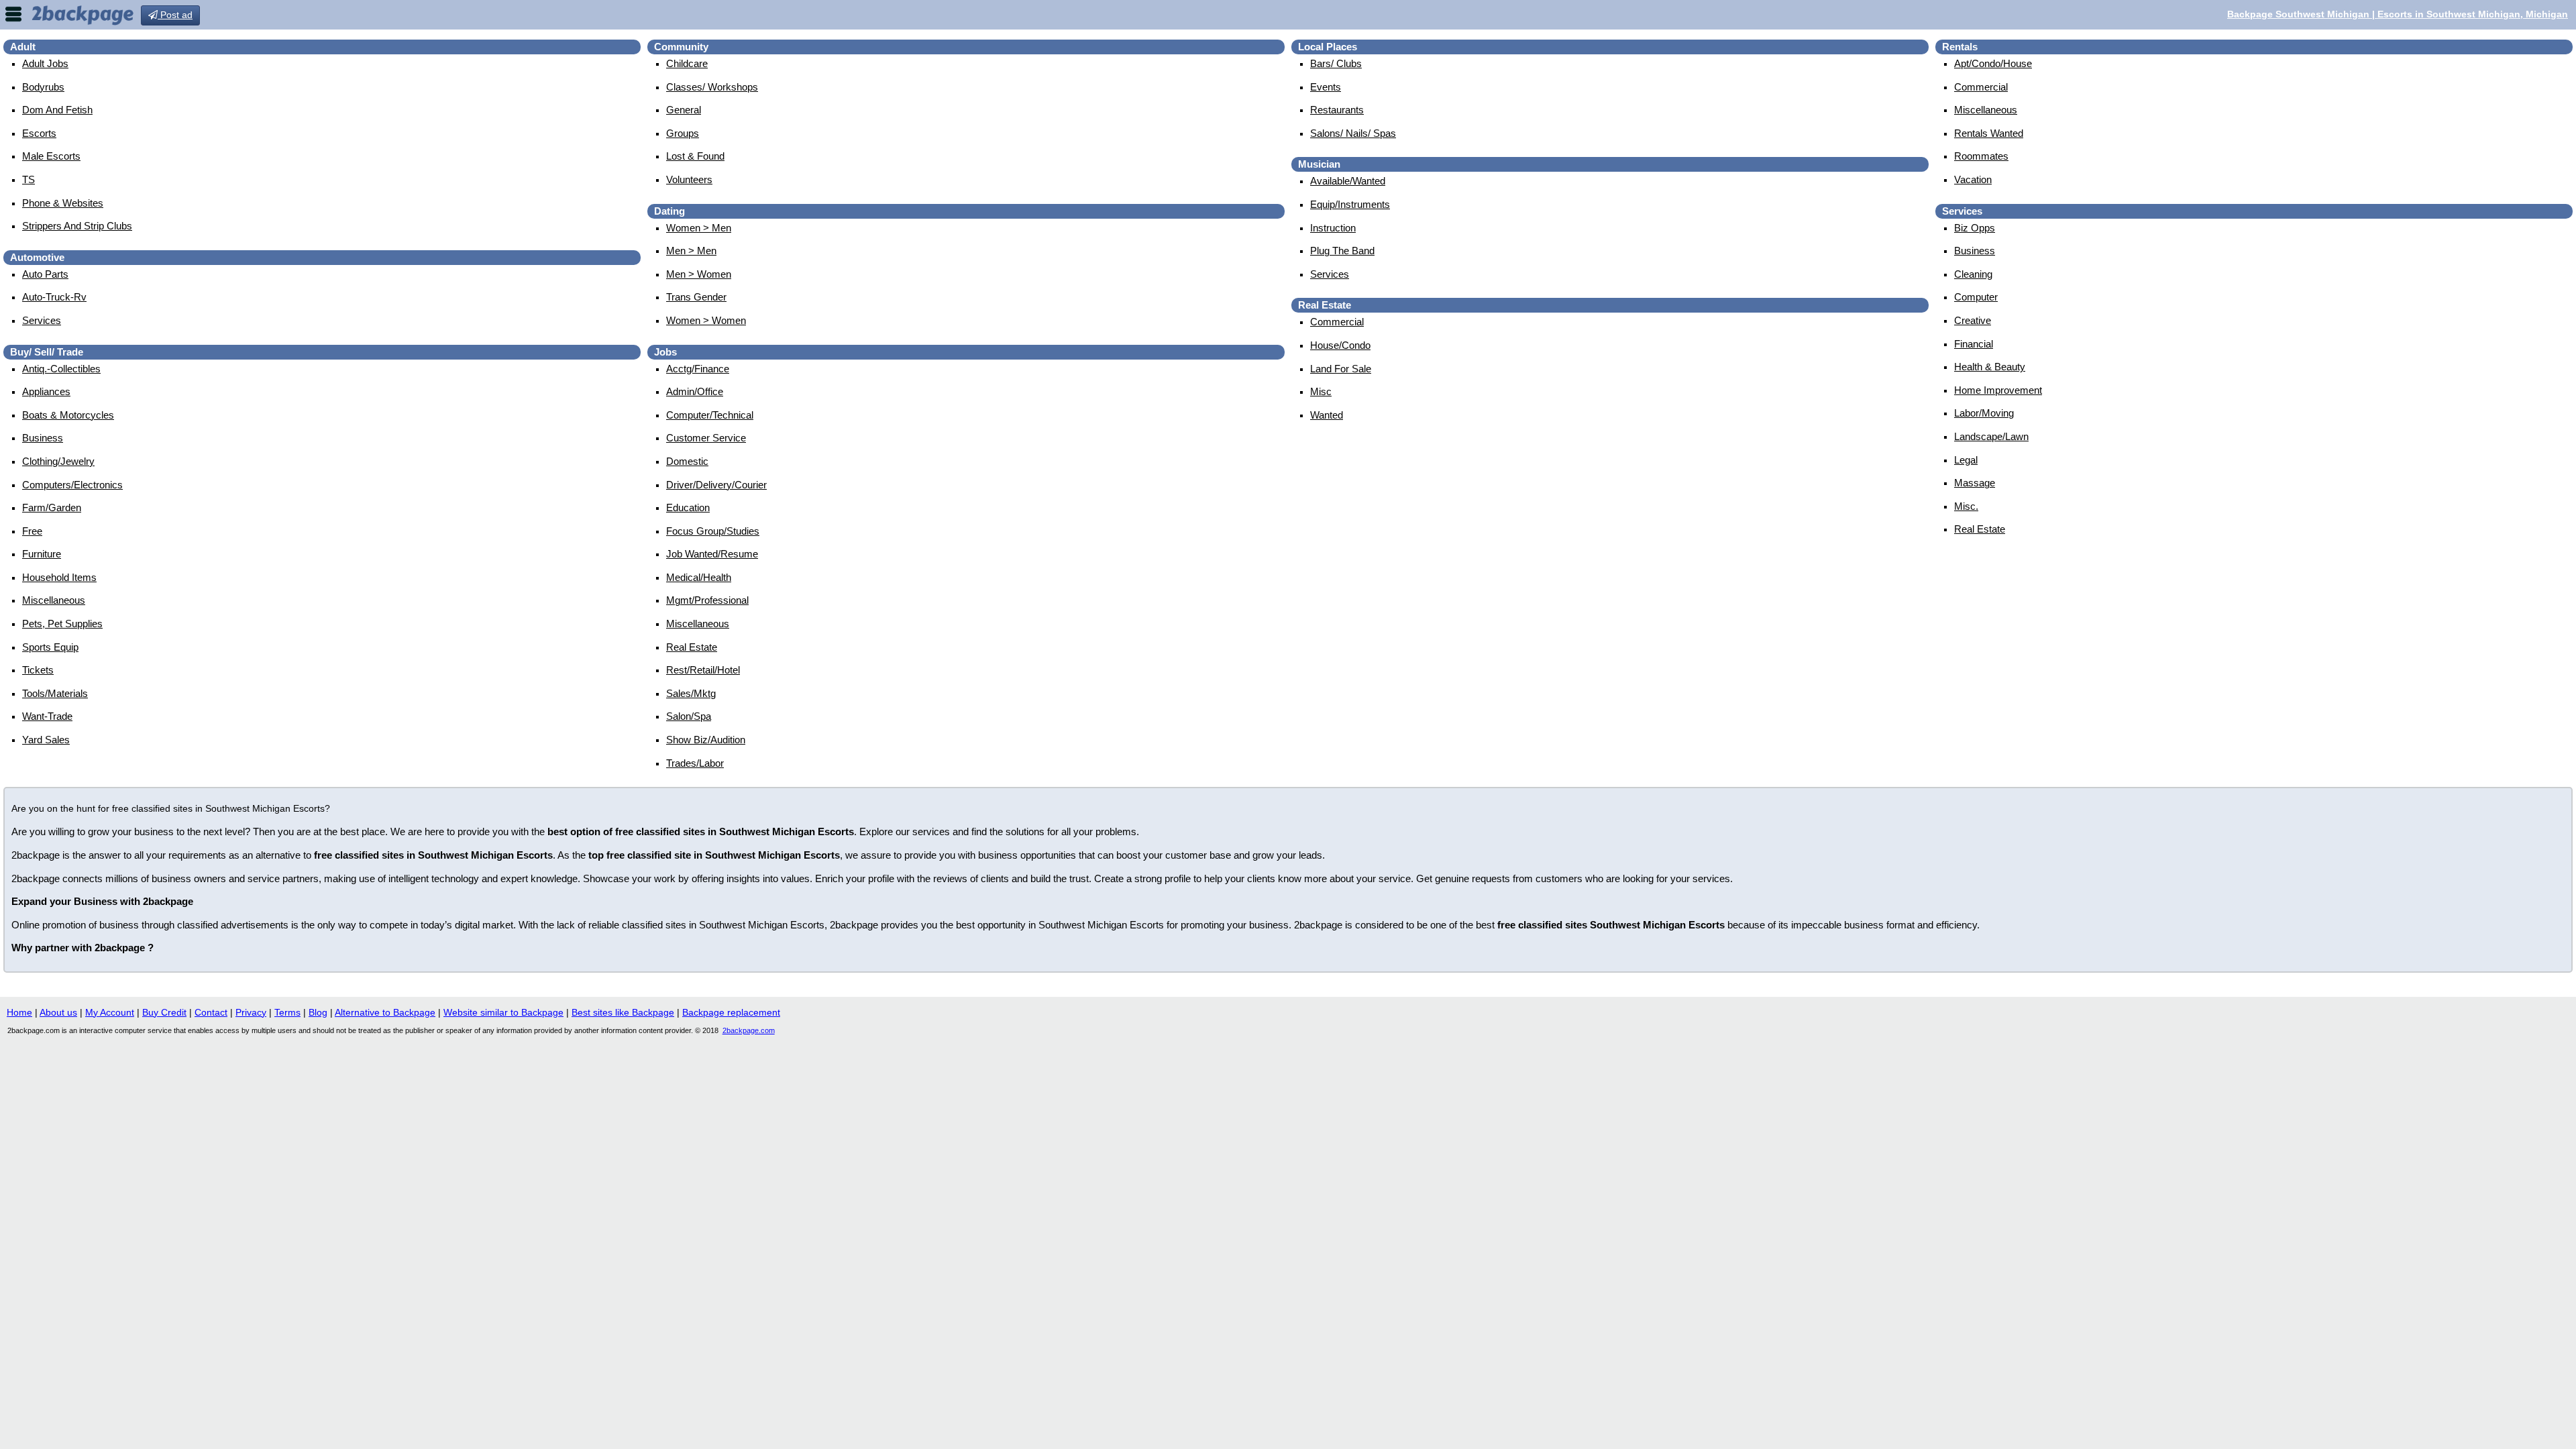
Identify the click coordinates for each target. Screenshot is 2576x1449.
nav (13, 14)
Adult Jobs (45, 63)
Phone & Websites (63, 203)
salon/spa (689, 716)
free (32, 531)
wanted (1327, 415)
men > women (699, 274)
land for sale (1341, 369)
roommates (1981, 156)
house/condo (1340, 345)
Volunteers (689, 179)
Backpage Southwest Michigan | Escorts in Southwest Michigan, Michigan (2398, 14)
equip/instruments (1350, 204)
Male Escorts (51, 156)
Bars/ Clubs (1336, 63)
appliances (46, 391)
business (43, 438)
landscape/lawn (1991, 436)
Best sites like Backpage (623, 1012)
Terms (287, 1012)
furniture (42, 554)
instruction (1333, 228)
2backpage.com (749, 1030)
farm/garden (52, 507)
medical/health (699, 577)
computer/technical (710, 415)
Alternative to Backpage (385, 1012)
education (688, 507)
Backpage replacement (731, 1012)
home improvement (1998, 390)
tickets (38, 670)
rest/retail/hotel (703, 670)
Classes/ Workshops (712, 87)
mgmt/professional (707, 600)
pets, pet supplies (62, 624)
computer (1976, 297)
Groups (683, 133)
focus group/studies (713, 531)
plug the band (1342, 251)
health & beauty (1990, 367)
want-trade (47, 716)
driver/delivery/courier (716, 485)
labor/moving (1984, 413)
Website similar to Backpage (503, 1012)
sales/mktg (691, 693)
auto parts (45, 274)
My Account (110, 1012)
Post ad (175, 15)
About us (58, 1012)
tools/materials (55, 693)
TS (29, 179)
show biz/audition (706, 740)
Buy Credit (164, 1012)
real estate (692, 647)
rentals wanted (1989, 133)
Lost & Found (695, 156)
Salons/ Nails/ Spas (1353, 133)
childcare (687, 63)
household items (59, 577)
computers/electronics (72, 485)
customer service (706, 438)
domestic (687, 461)
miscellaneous (54, 600)
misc (1321, 391)
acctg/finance (698, 369)
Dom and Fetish (57, 110)
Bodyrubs (43, 87)
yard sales (46, 740)
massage (1975, 483)
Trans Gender (696, 297)
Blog (318, 1012)
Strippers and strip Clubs (77, 226)
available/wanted (1348, 181)
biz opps (1975, 228)
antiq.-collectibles (61, 369)
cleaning (1973, 274)
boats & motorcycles (68, 415)
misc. (1966, 506)
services (42, 320)
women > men (699, 228)
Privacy (251, 1012)
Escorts (39, 133)
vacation (1973, 179)
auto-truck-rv (54, 297)
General (684, 110)
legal (1966, 460)
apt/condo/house (1993, 63)
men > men (691, 251)
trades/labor (695, 763)
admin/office (695, 391)
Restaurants (1337, 110)
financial (1974, 344)
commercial (1337, 322)
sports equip (50, 647)
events (1326, 87)
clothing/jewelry (58, 461)
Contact (211, 1012)
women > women (706, 320)
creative (1973, 320)
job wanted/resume (712, 554)
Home (19, 1012)
